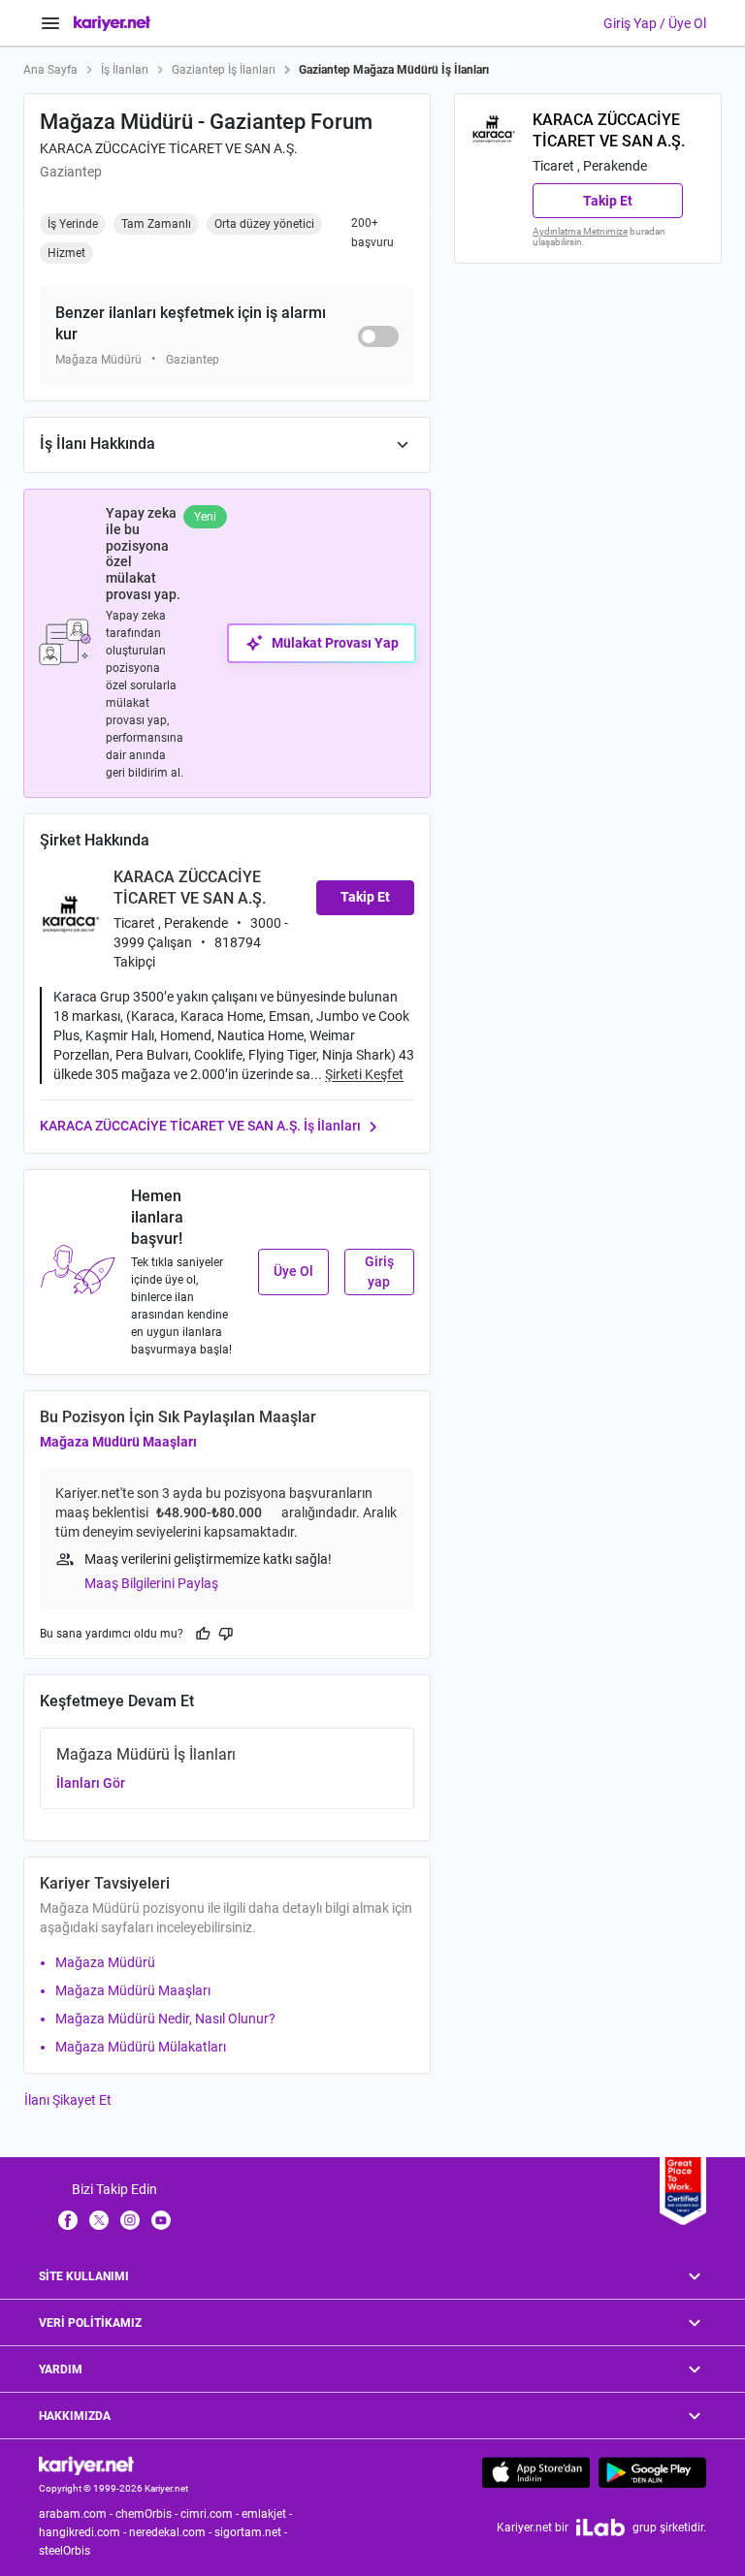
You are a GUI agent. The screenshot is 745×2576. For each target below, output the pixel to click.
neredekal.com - (172, 2532)
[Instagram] (130, 2219)
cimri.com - (211, 2514)
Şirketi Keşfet (364, 1074)
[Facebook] (68, 2219)
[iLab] (600, 2527)
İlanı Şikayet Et (68, 2100)
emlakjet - (268, 2514)
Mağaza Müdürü (105, 1962)
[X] (99, 2219)
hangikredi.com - (84, 2532)
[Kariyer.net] (86, 2465)
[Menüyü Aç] (50, 23)
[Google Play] (652, 2472)
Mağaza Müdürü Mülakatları (141, 2047)
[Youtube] (161, 2219)
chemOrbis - (148, 2514)
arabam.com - (77, 2514)
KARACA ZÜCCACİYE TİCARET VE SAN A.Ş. (169, 148)
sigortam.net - (252, 2532)
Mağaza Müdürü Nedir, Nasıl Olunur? (165, 2019)
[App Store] (536, 2472)
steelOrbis (65, 2551)
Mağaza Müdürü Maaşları (118, 1442)
